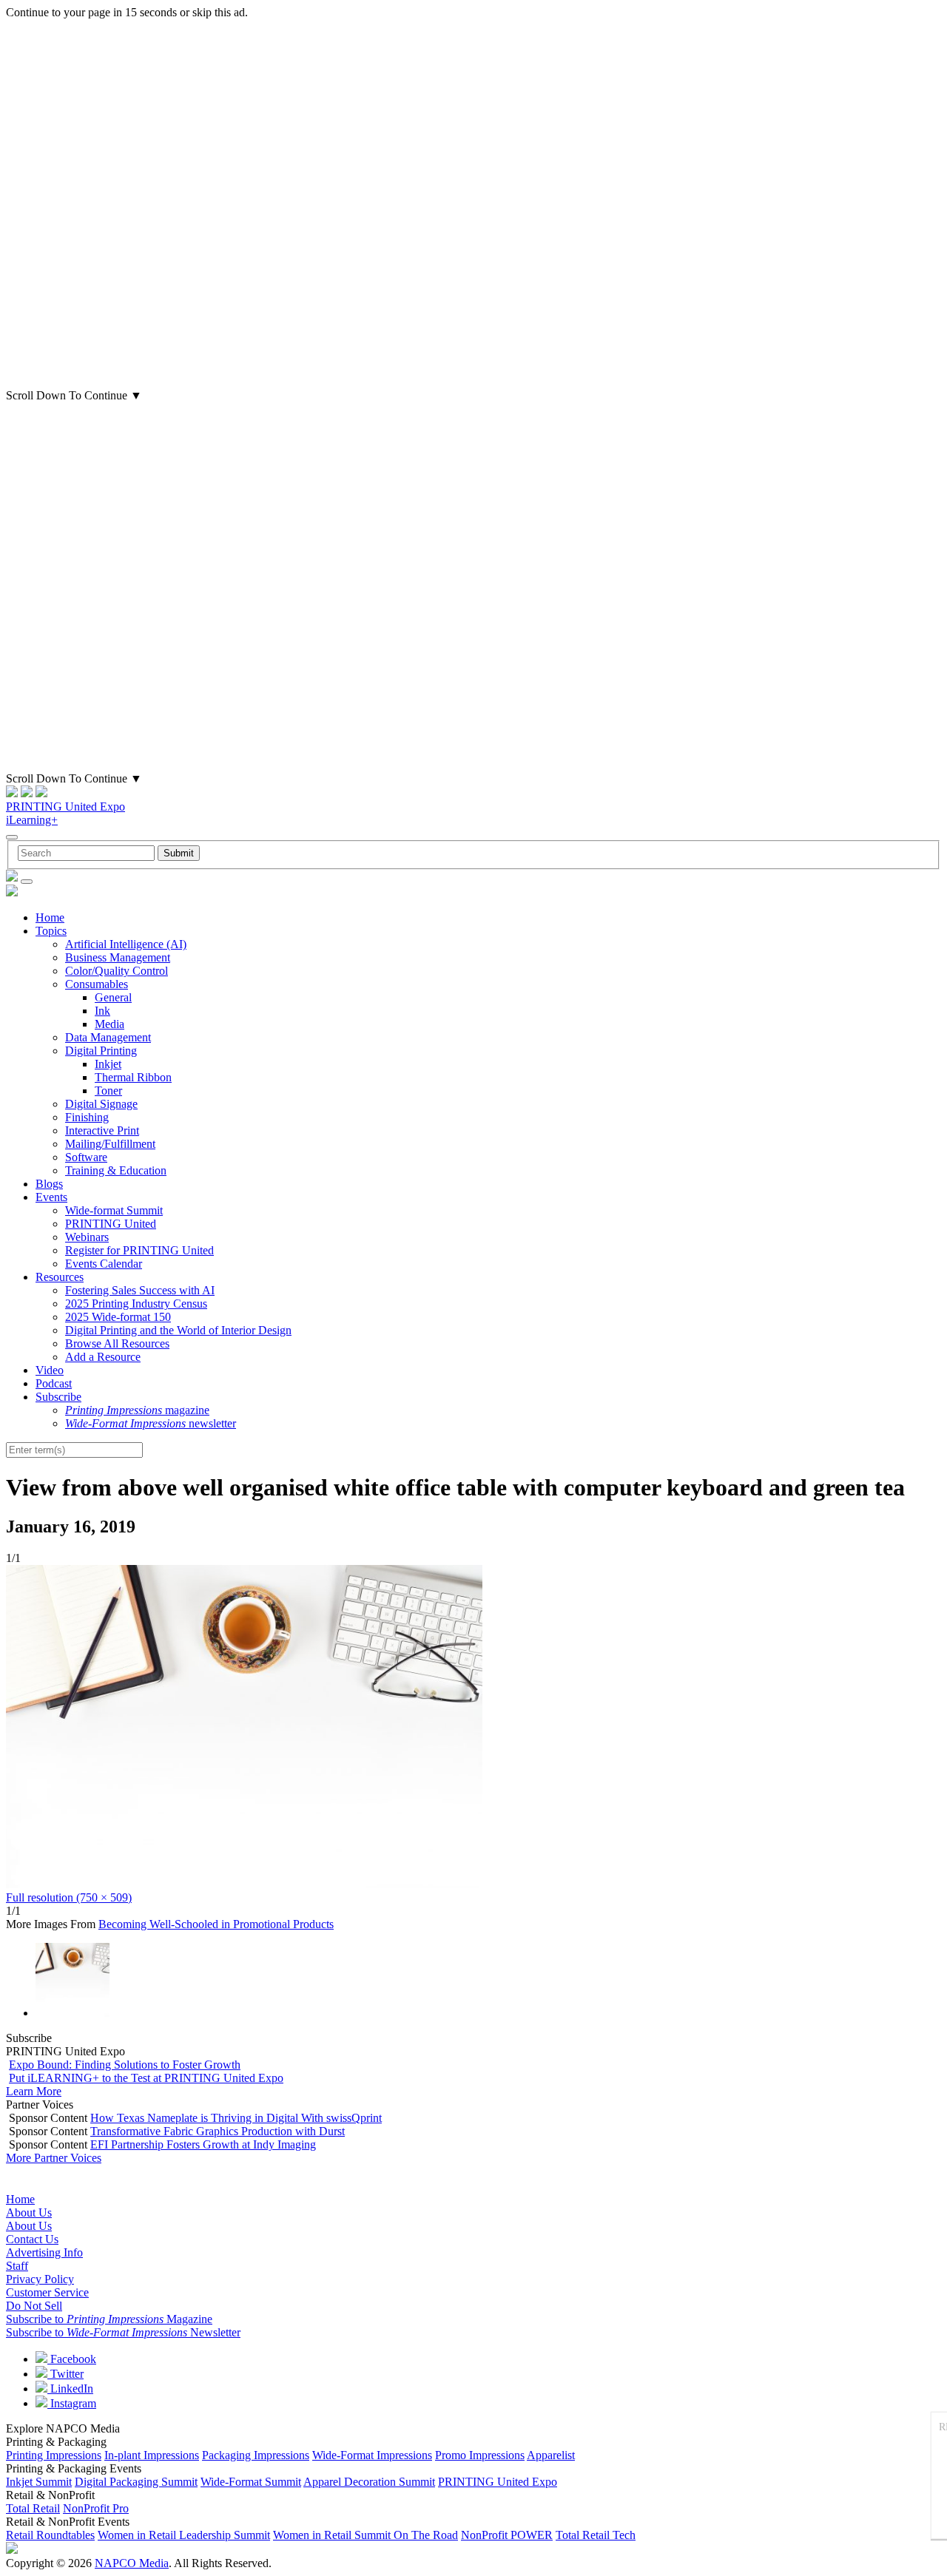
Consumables (97, 984)
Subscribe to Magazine (109, 2319)
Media (109, 1024)
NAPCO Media (132, 2563)
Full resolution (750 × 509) (69, 1897)
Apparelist (551, 2455)
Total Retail (33, 2508)
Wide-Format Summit (251, 2482)
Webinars (87, 1237)
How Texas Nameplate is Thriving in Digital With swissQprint (236, 2118)
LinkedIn (70, 2389)
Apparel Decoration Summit (369, 2482)
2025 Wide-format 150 (118, 1317)
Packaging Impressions (256, 2455)
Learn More (34, 2091)
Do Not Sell (34, 2306)
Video (50, 1370)
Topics (51, 931)
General (113, 997)
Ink (102, 1011)
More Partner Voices (54, 2158)
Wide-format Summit (114, 1210)
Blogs (49, 1184)
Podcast (54, 1383)
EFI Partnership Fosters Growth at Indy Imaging (203, 2144)
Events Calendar (104, 1264)
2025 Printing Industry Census (136, 1304)
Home (50, 917)
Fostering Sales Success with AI (140, 1290)
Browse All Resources (117, 1343)
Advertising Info (44, 2252)
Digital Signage (101, 1104)
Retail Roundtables (50, 2535)
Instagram (72, 2403)
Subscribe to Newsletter (123, 2332)
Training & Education (116, 1170)
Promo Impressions (480, 2455)
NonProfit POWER (507, 2535)
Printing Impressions (54, 2455)
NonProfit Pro (96, 2508)
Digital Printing (101, 1051)
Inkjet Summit (39, 2482)
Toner (108, 1091)
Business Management (118, 957)
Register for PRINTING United (139, 1250)
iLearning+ (32, 820)
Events (51, 1197)
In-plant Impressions (152, 2455)
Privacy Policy (40, 2279)
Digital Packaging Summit (136, 2482)
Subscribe (58, 1397)
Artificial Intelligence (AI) (126, 944)
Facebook (72, 2359)
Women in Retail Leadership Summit (184, 2535)
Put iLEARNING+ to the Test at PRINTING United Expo (146, 2078)
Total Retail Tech (596, 2535)
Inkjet (108, 1064)
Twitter (65, 2374)
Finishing (87, 1117)
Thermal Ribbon (133, 1077)
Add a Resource (103, 1357)
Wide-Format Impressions (372, 2455)
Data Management (108, 1037)
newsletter (151, 1423)
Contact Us (32, 2239)
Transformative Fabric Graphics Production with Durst (218, 2131)
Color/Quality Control (117, 971)
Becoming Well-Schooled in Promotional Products (216, 1924)
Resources (60, 1277)
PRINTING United (111, 1224)
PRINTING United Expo (65, 807)
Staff (17, 2266)
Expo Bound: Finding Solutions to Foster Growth (125, 2065)
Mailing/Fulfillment (110, 1144)
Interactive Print (102, 1130)
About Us (29, 2212)
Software (86, 1157)
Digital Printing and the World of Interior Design (178, 1330)
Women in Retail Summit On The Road (365, 2535)
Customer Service (47, 2292)
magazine (137, 1410)
